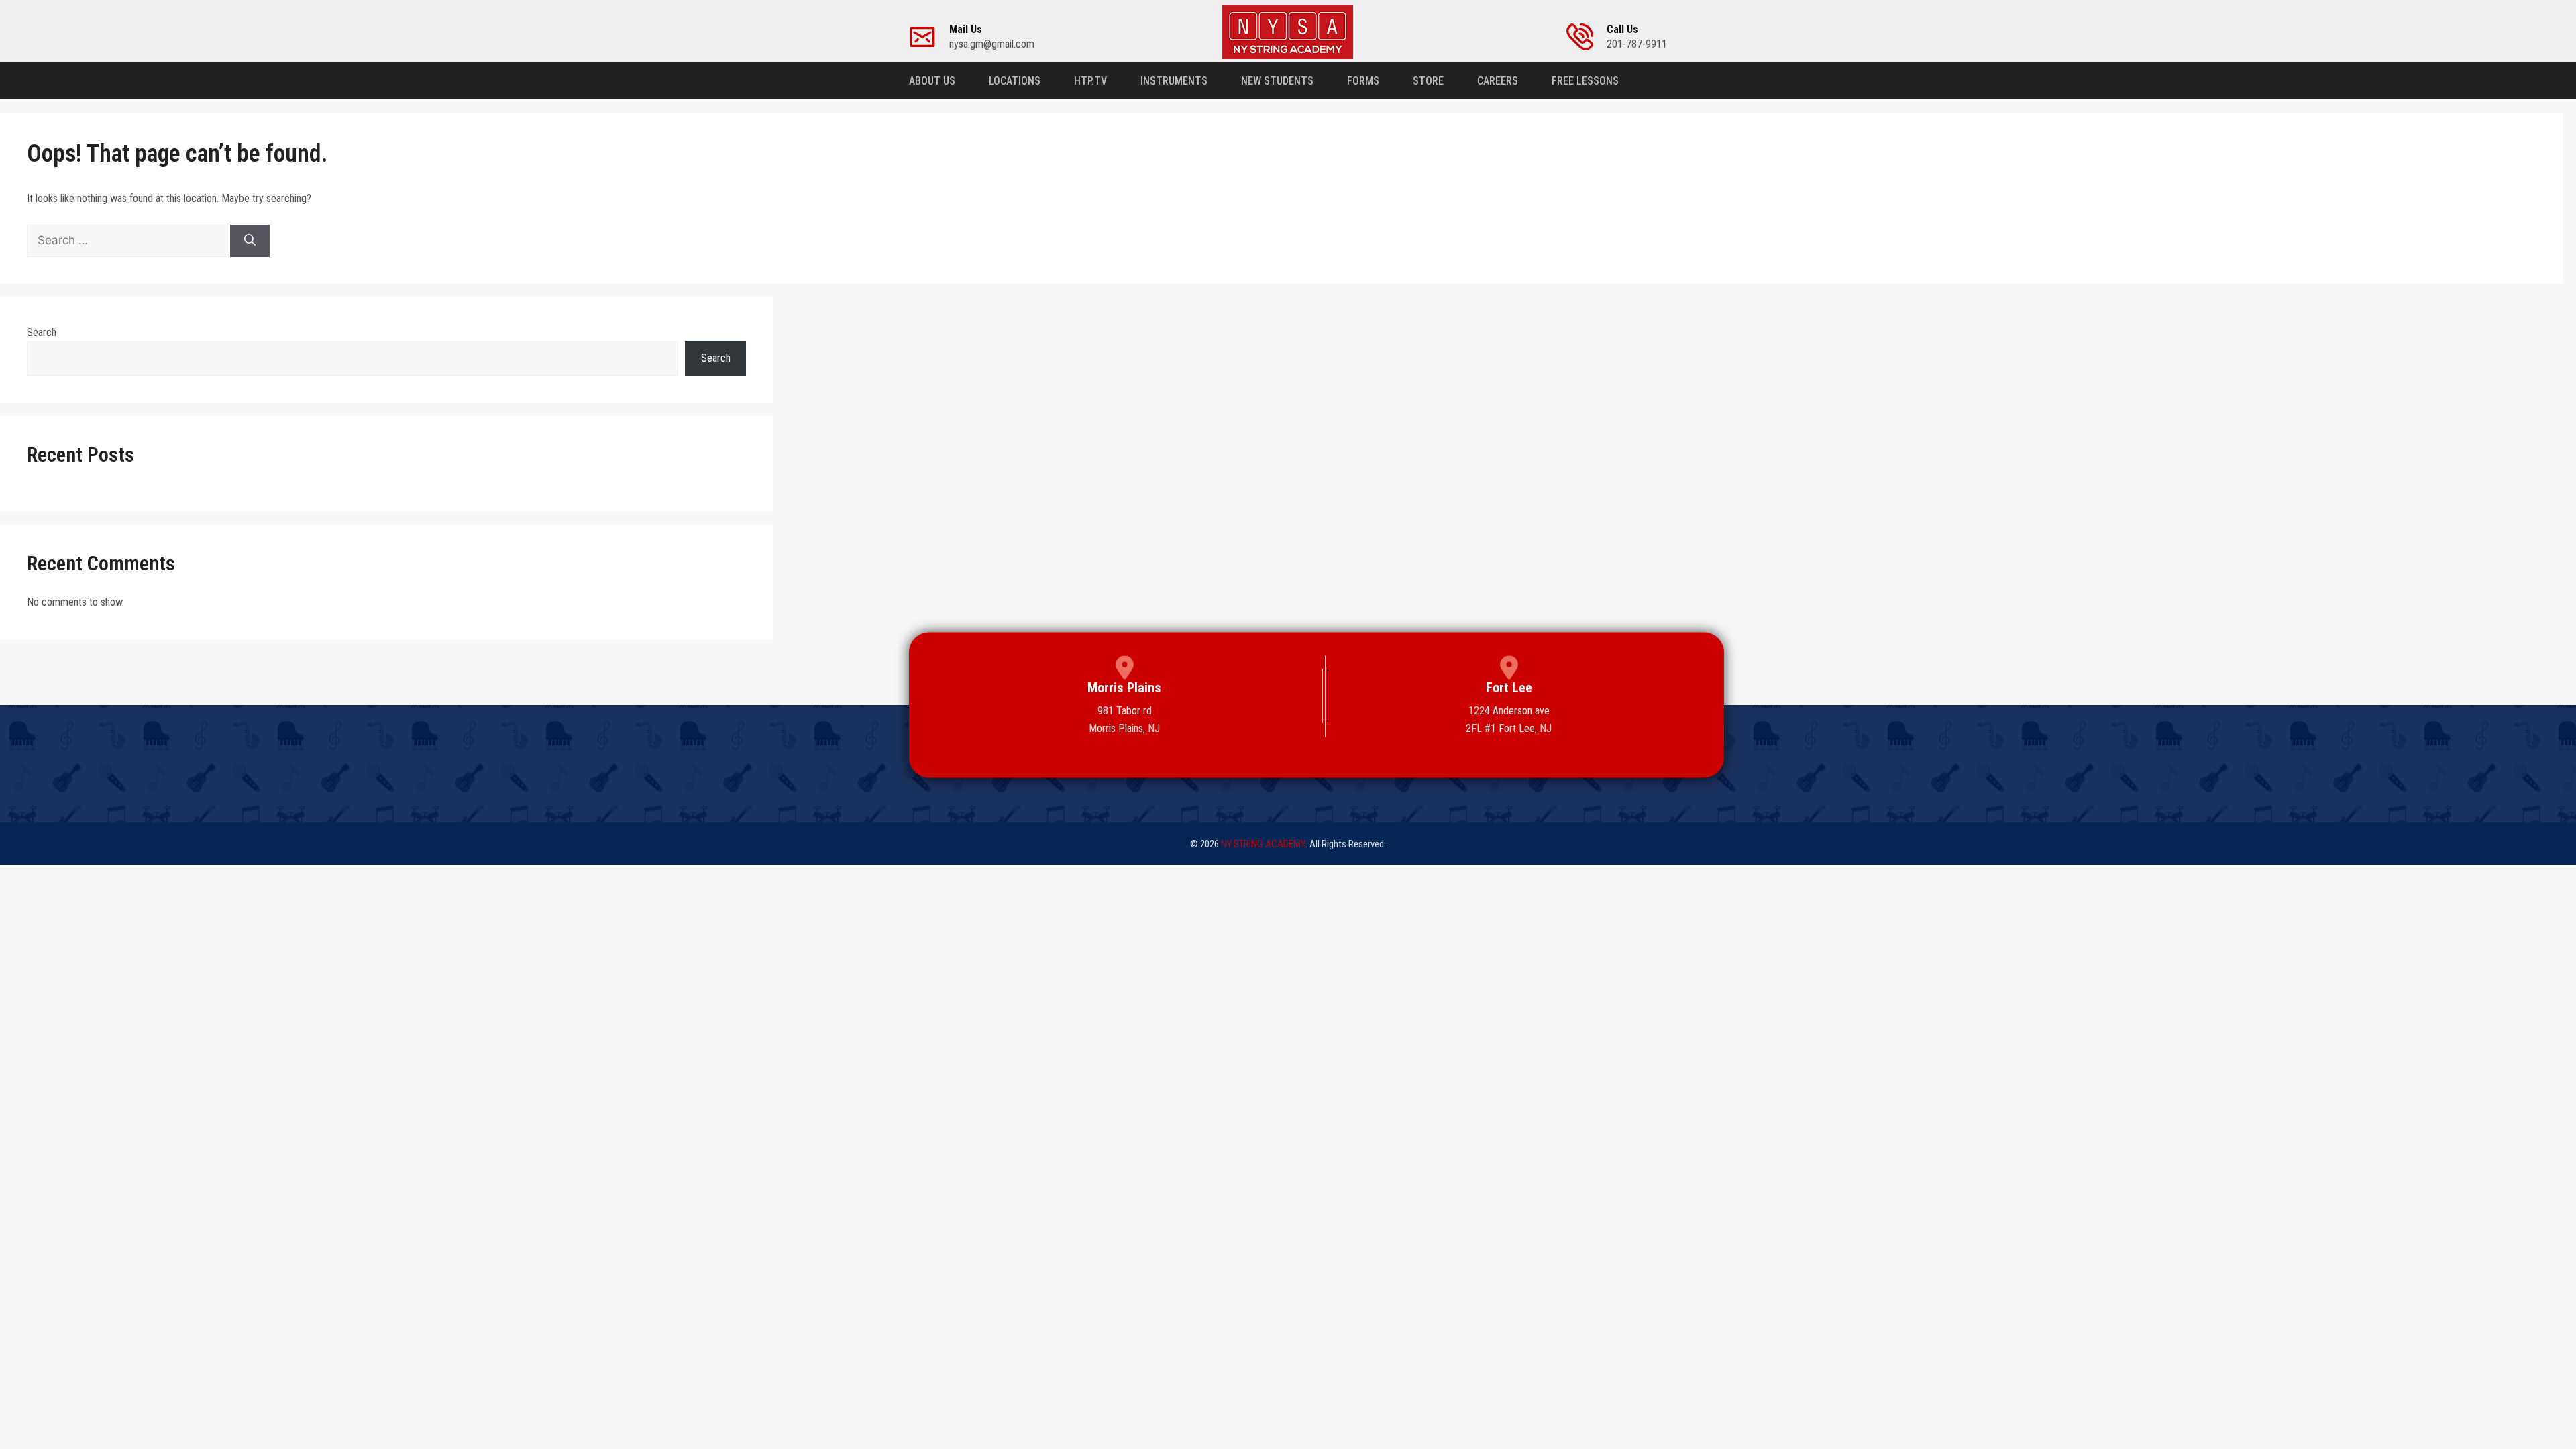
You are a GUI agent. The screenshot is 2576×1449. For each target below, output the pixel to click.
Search (42, 332)
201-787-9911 (1637, 37)
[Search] (250, 241)
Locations (1015, 81)
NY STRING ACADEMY (1263, 844)
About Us (932, 81)
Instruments (1174, 81)
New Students (1277, 81)
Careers (1498, 81)
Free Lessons (1585, 81)
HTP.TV (1090, 81)
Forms (1363, 81)
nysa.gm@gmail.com (992, 37)
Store (1428, 81)
